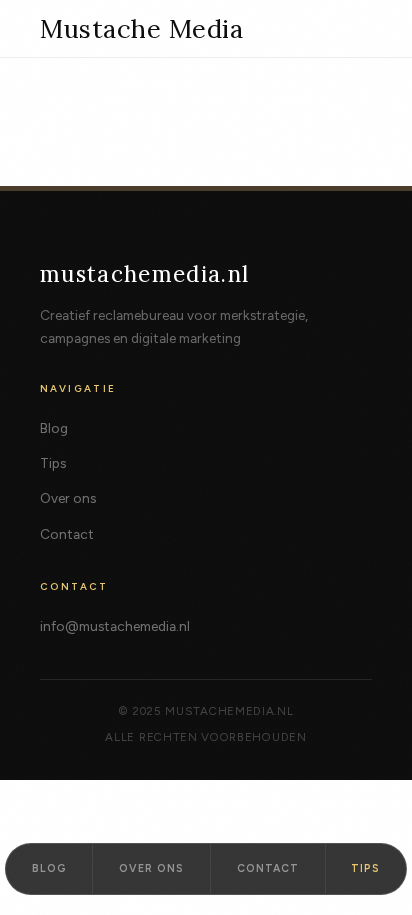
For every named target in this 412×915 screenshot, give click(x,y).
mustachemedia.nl (145, 273)
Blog (54, 428)
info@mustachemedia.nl (115, 626)
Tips (53, 463)
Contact (67, 534)
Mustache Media (141, 29)
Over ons (68, 498)
